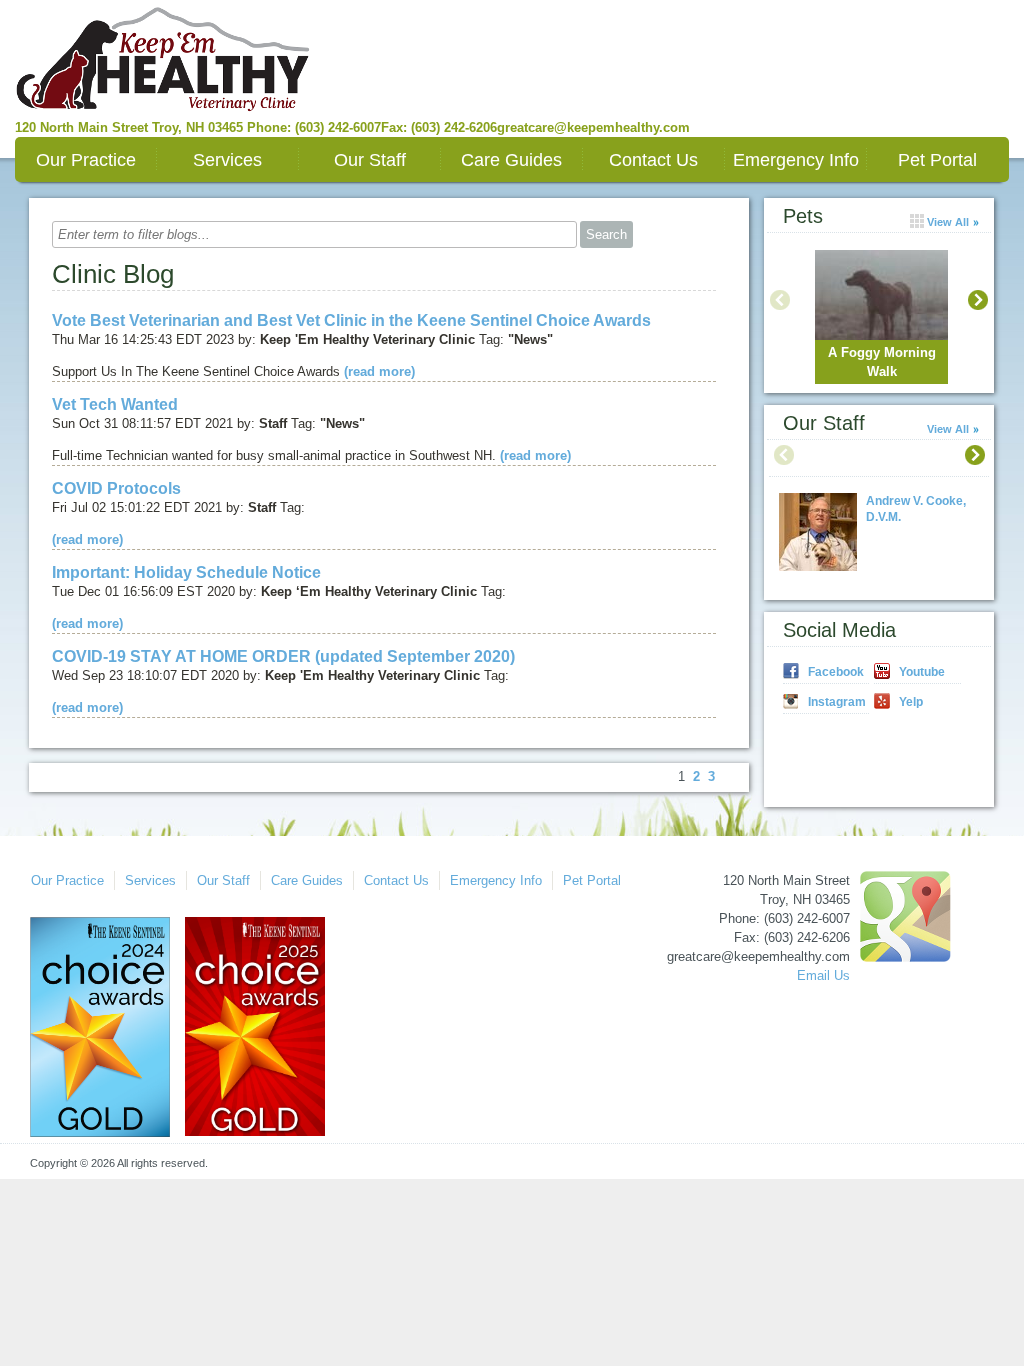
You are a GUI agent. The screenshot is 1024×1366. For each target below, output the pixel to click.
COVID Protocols (116, 488)
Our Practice (86, 160)
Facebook (836, 672)
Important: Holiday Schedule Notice (186, 572)
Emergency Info (796, 160)
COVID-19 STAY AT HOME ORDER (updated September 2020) (283, 656)
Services (227, 160)
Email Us (823, 975)
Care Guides (511, 160)
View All (948, 429)
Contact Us (653, 160)
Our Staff (370, 160)
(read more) (379, 371)
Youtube (922, 672)
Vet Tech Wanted (115, 404)
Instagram (837, 702)
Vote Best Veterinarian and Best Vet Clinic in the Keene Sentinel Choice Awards (351, 320)
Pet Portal (937, 160)
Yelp (911, 702)
